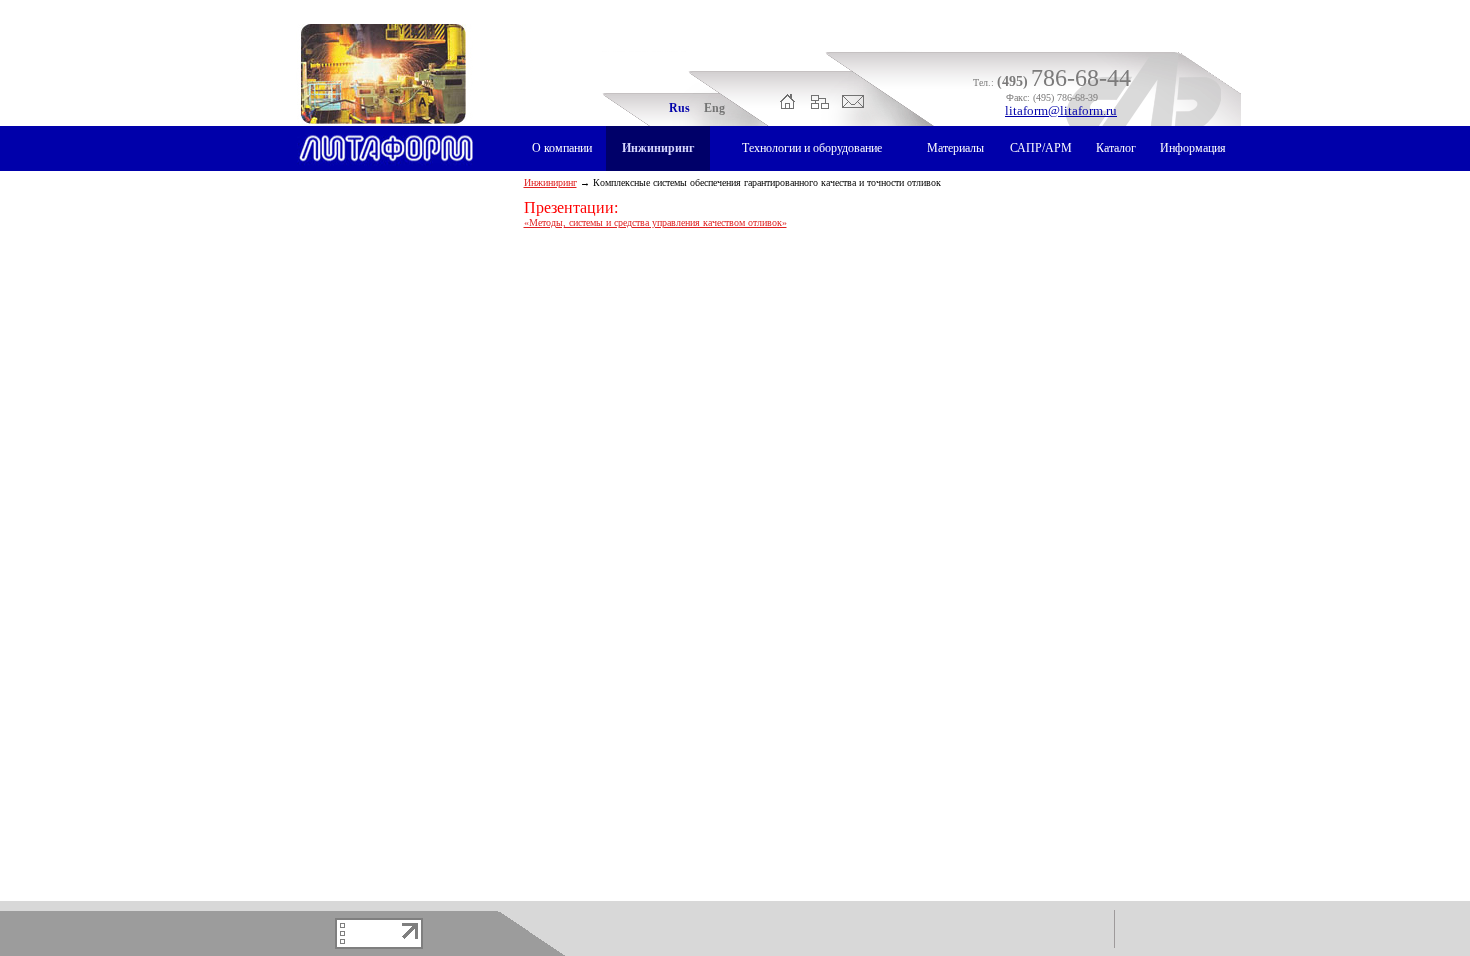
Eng (714, 108)
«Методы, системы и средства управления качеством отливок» (655, 222)
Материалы (955, 148)
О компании (562, 148)
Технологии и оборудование (812, 148)
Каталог (1116, 148)
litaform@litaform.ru (1061, 110)
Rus (679, 108)
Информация (1193, 148)
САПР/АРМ (1041, 148)
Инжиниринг (658, 148)
